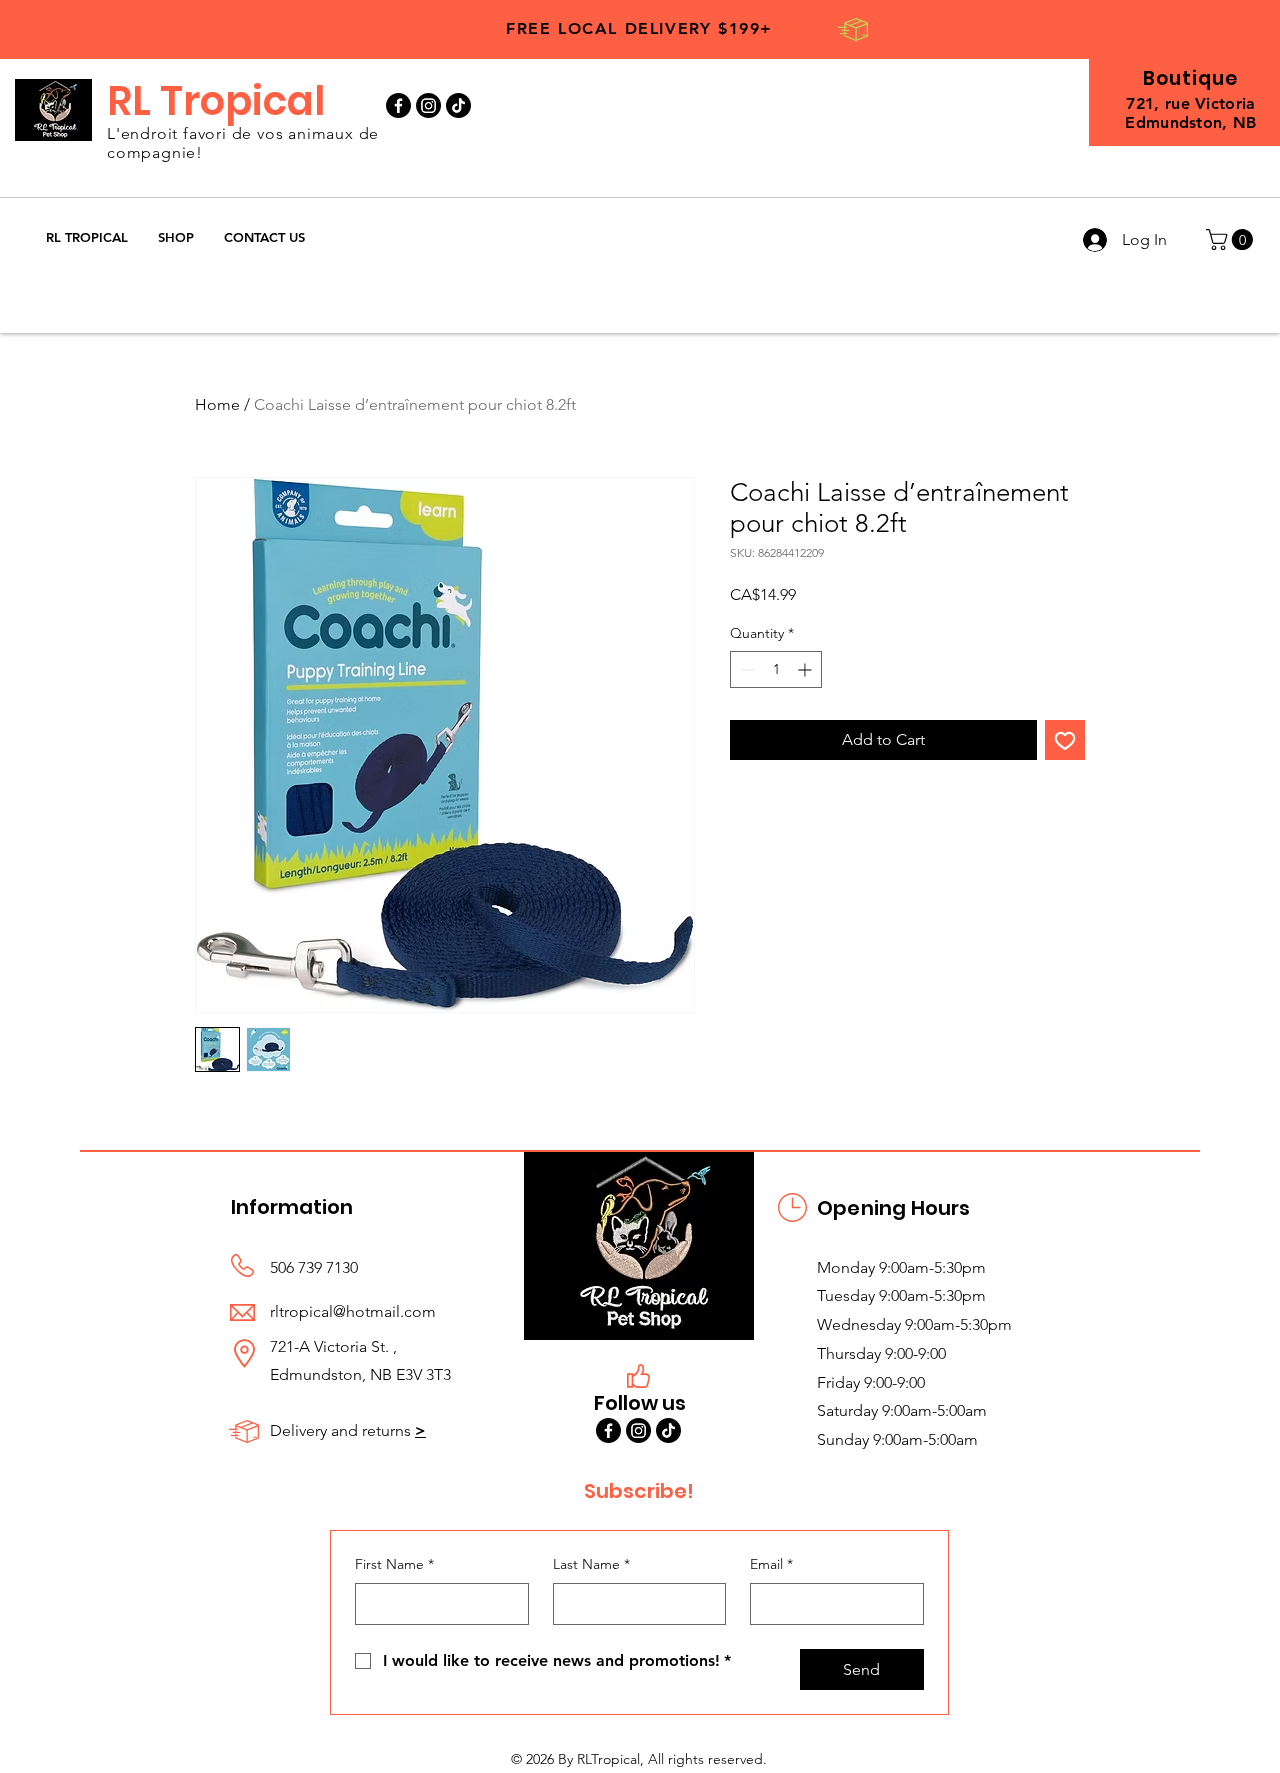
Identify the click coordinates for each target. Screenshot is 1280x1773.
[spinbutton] (776, 669)
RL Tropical (216, 101)
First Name (394, 1564)
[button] (176, 237)
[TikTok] (458, 105)
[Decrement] (745, 669)
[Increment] (806, 669)
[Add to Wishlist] (1065, 740)
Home (217, 404)
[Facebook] (398, 105)
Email (771, 1564)
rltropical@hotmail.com (353, 1311)
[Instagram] (428, 105)
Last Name (591, 1564)
